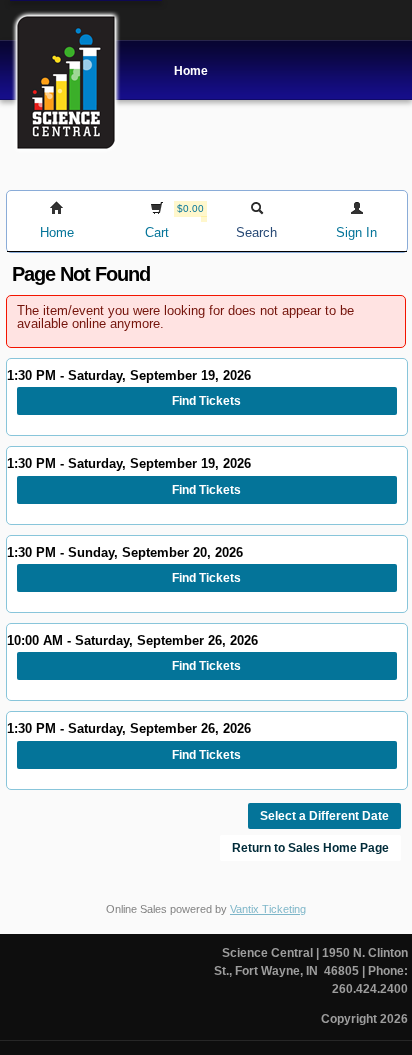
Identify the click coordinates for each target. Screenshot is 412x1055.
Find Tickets (206, 401)
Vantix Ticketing (268, 909)
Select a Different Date (324, 816)
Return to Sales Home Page (310, 848)
